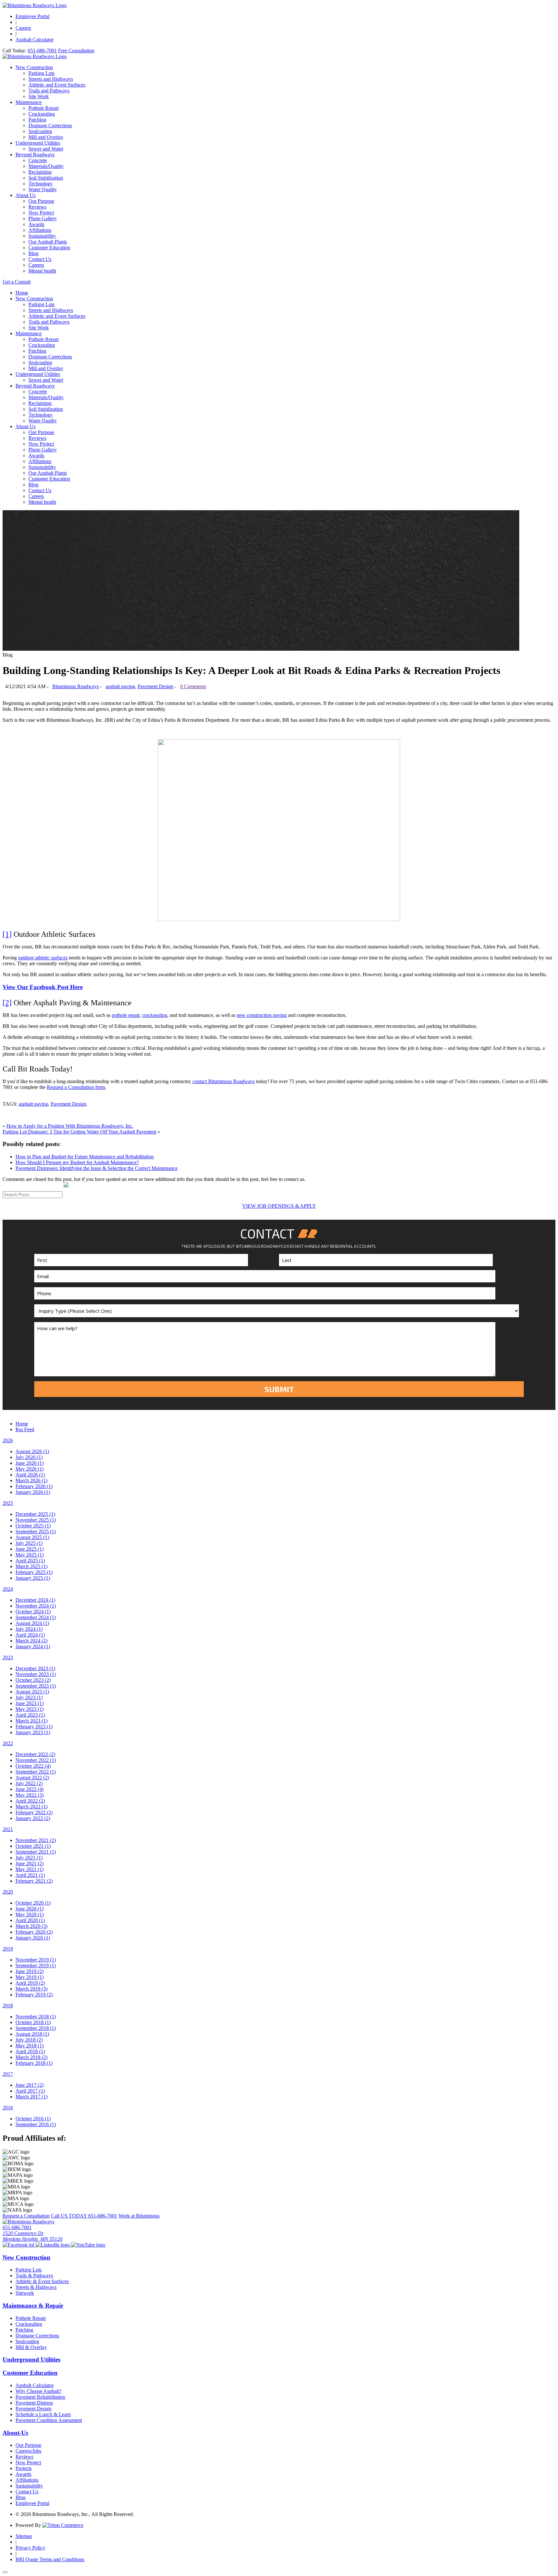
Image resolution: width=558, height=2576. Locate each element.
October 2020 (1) (33, 1903)
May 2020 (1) (30, 1914)
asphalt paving (120, 686)
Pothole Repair (44, 108)
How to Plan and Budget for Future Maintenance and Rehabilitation (85, 1157)
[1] (7, 934)
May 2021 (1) (30, 1869)
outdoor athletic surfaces (43, 958)
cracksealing (155, 1015)
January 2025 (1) (33, 1578)
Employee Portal (32, 16)
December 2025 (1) (35, 1514)
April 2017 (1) (30, 2091)
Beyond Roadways (35, 155)
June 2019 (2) (30, 1971)
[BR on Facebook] (19, 2245)
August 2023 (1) (32, 1692)
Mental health (42, 271)
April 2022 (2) (30, 1801)
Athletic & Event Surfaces (42, 2281)
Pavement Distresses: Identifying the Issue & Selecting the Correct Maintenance (97, 1168)
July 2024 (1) (29, 1629)
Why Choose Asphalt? (38, 2391)
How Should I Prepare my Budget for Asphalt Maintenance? (77, 1162)
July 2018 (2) (29, 2040)
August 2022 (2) (32, 1778)
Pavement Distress (34, 2403)
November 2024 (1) (36, 1606)
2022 (8, 1743)
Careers (23, 28)
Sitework (25, 2293)
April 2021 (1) (30, 1875)
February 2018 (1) (34, 2063)
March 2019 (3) (31, 1989)
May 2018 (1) (30, 2046)
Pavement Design (155, 686)
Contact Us (40, 259)
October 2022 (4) (33, 1766)
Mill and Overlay (46, 137)
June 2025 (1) (30, 1549)
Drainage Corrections (50, 125)
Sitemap (24, 2536)
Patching (37, 120)
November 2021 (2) (36, 1840)
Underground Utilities (38, 143)
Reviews (37, 207)
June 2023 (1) (30, 1703)
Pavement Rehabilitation (40, 2397)
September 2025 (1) (36, 1531)
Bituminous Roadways (76, 686)
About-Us (15, 2433)
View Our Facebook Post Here (43, 987)
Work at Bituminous (139, 2216)
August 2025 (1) (32, 1537)
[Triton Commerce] (63, 2525)
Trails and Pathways (49, 91)
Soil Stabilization (46, 178)
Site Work (39, 96)
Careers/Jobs (28, 2451)
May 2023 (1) (30, 1709)
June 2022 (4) (30, 1789)
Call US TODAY (84, 2216)
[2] (7, 1003)
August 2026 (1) (32, 1451)
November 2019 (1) (36, 1960)
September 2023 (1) (36, 1686)
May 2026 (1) (30, 1469)
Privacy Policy (30, 2548)
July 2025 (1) (29, 1543)
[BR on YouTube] (88, 2245)
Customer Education (49, 248)
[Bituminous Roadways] (35, 5)
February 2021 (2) (34, 1881)
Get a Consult (17, 282)
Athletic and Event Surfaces (57, 85)
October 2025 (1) (33, 1526)
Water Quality (43, 189)
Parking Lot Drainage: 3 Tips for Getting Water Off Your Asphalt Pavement (79, 1132)
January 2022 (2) (33, 1818)
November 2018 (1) (36, 2017)
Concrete (38, 160)
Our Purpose (41, 201)
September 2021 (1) (36, 1852)
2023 (8, 1657)
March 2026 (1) (31, 1480)
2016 (8, 2108)
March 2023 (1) (31, 1721)
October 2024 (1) (33, 1612)
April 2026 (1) (30, 1475)
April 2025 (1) (30, 1561)
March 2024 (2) (31, 1641)
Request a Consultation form (76, 1087)
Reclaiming (40, 172)
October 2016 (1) (33, 2119)
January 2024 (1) (33, 1646)
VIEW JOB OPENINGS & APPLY (279, 1206)
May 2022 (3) (30, 1795)
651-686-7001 (42, 51)
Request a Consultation (26, 2216)
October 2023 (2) (33, 1680)
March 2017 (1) (31, 2097)
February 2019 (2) (34, 1995)
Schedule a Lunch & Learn (43, 2414)
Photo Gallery (43, 218)
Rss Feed (25, 1429)
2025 (8, 1503)
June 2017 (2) (30, 2085)
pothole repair (126, 1015)
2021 (8, 1829)
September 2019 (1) (36, 1966)
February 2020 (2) (34, 1932)
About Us (26, 195)
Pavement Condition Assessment (49, 2420)
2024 (8, 1589)
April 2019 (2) (30, 1983)
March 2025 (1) (31, 1566)
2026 (8, 1440)
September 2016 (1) (36, 2124)
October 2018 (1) (33, 2022)
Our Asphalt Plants (48, 242)
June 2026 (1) (30, 1463)
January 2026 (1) (33, 1492)
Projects (24, 2468)
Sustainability (42, 236)
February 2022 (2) (34, 1812)
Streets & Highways (36, 2287)
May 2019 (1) (30, 1977)
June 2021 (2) (30, 1863)
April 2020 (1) (30, 1920)
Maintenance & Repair (33, 2306)
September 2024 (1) (36, 1617)
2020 (8, 1892)
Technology (41, 184)
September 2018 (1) (36, 2028)
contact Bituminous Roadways (224, 1081)
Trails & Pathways (34, 2276)
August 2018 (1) (32, 2034)
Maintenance (29, 102)
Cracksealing (42, 114)
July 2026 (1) (29, 1457)
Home (22, 293)
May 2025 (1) (30, 1555)
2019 (8, 1949)
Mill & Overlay (31, 2347)
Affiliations (40, 230)
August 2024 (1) (32, 1623)
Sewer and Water (46, 149)
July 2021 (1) (29, 1858)
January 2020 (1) (33, 1938)
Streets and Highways (51, 79)
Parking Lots (41, 73)
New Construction (34, 67)
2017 (8, 2074)
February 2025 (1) (34, 1572)
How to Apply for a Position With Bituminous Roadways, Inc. (70, 1126)
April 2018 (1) (30, 2051)
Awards (36, 224)
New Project (41, 213)
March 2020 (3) (31, 1926)
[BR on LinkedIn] (53, 2245)
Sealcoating (40, 131)
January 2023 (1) (33, 1732)
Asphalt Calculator (35, 40)
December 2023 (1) (35, 1668)
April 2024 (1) (30, 1635)
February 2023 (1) (34, 1727)
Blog (33, 253)
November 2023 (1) (36, 1674)
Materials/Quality (46, 166)
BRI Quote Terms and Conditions (50, 2559)
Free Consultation (76, 51)
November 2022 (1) (36, 1760)
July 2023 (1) (29, 1697)
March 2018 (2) (31, 2057)
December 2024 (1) (35, 1600)
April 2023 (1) (30, 1715)
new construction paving (262, 1015)
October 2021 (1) (33, 1846)
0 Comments (193, 686)
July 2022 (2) (29, 1783)
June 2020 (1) (30, 1909)
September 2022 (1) (36, 1772)
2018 (8, 2006)
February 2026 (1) (34, 1486)
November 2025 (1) (36, 1520)
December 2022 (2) (35, 1754)
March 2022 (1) (31, 1807)
